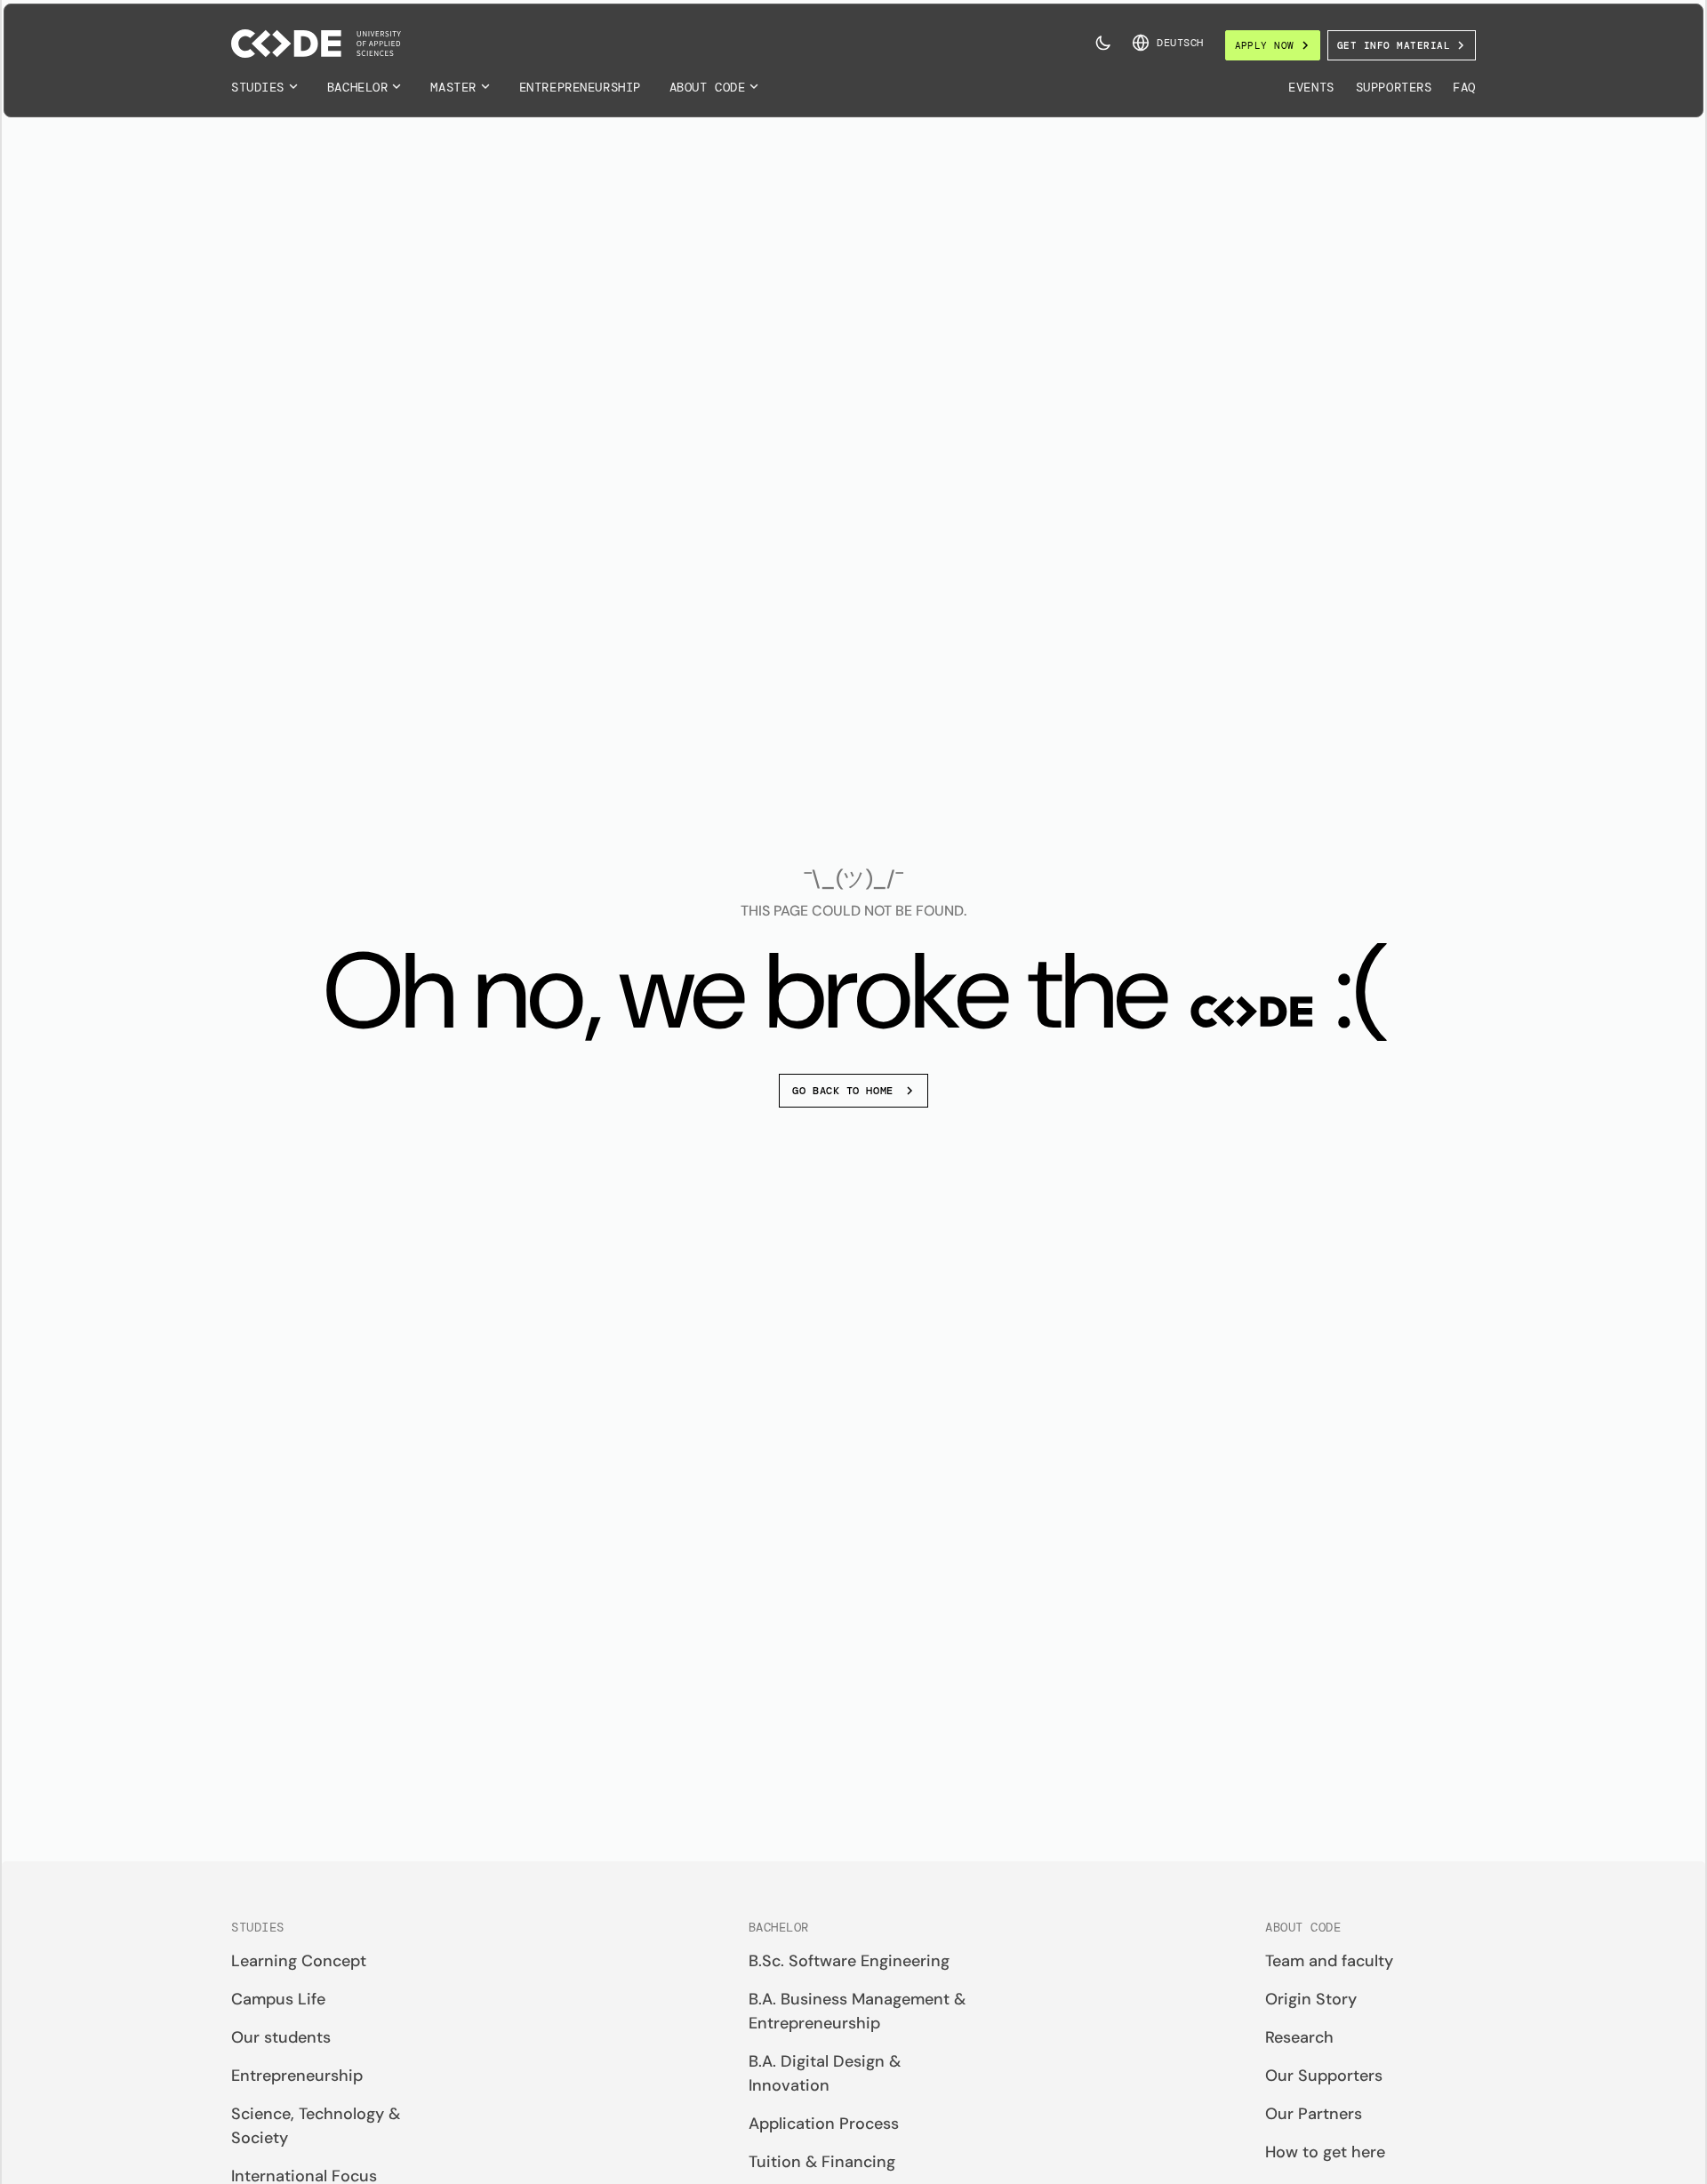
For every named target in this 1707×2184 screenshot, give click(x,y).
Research (1299, 2037)
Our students (281, 2037)
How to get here (1325, 2152)
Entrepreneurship (580, 87)
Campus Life (278, 1999)
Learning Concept (299, 1961)
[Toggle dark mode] (1103, 43)
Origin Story (1311, 1999)
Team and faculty (1329, 1961)
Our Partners (1314, 2114)
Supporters (1394, 87)
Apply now (1265, 45)
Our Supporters (1324, 2076)
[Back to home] (316, 44)
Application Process (824, 2124)
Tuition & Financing (822, 2162)
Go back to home (842, 1091)
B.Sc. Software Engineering (849, 1961)
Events (1311, 87)
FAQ (1464, 87)
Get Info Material (1394, 45)
